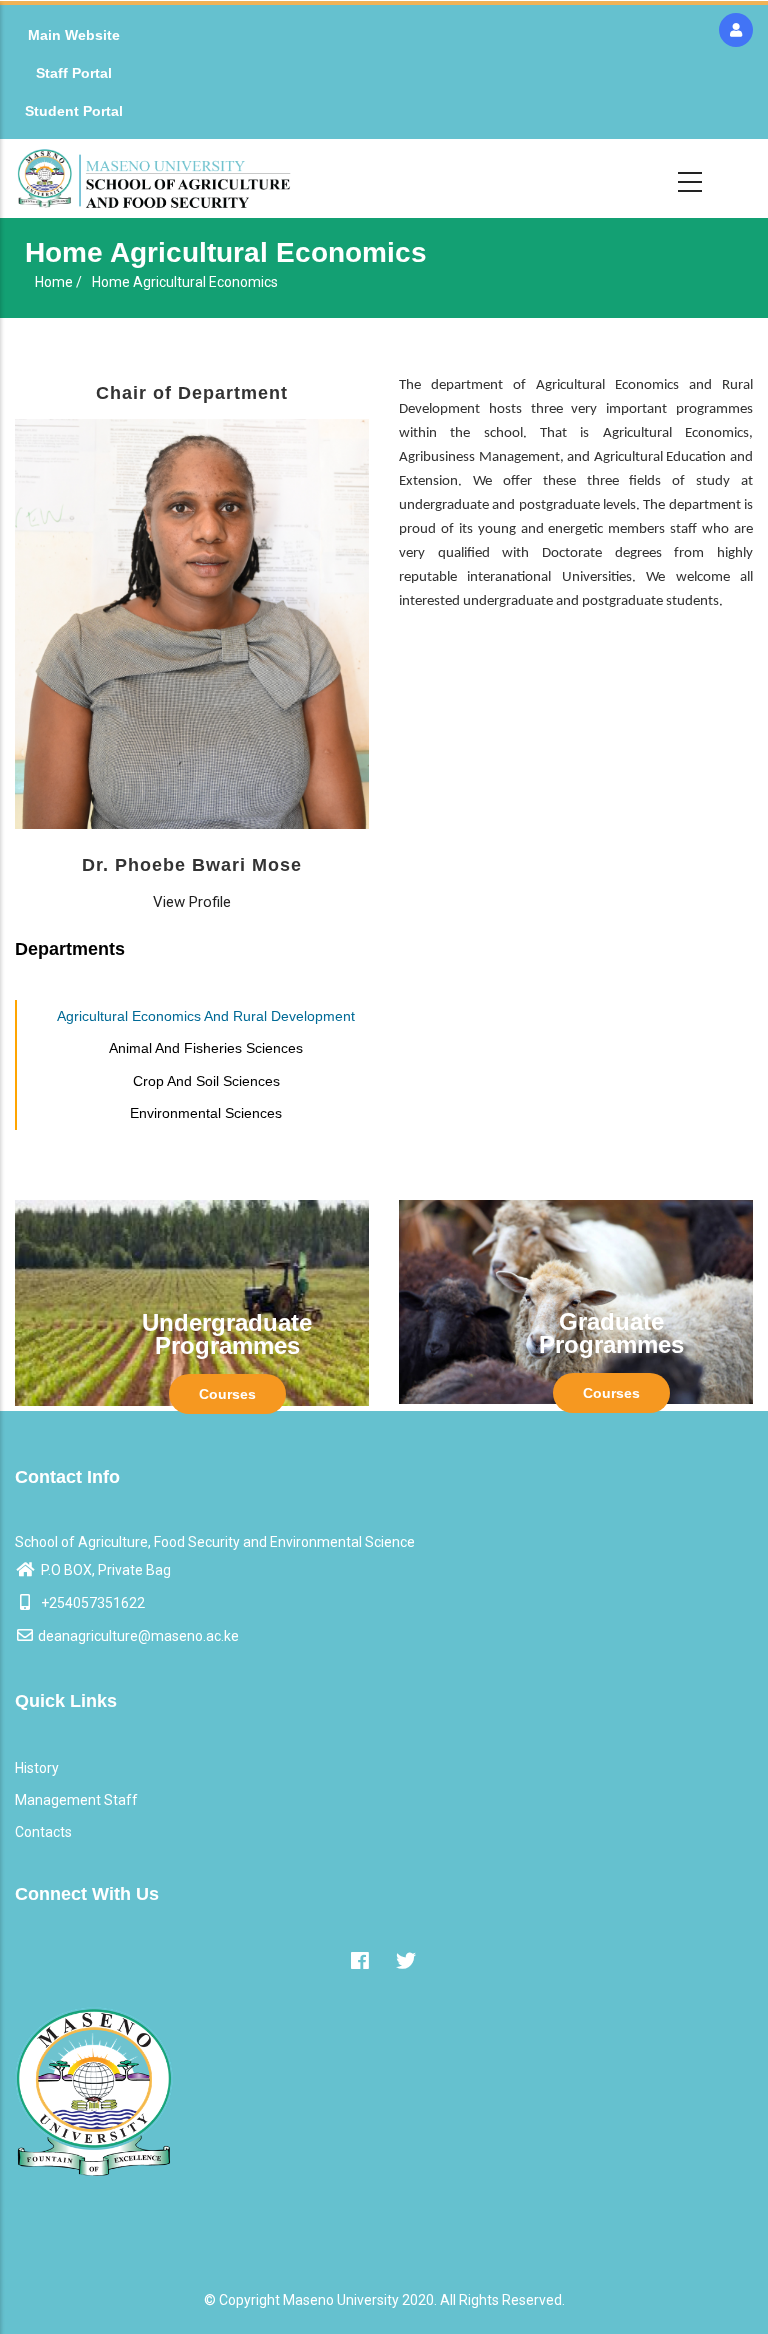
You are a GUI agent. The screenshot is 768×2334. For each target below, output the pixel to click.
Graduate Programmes (611, 1333)
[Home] (154, 178)
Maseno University (341, 2300)
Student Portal (74, 111)
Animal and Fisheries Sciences (206, 1048)
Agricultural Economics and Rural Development (206, 1016)
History (37, 1768)
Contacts (43, 1832)
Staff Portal (74, 73)
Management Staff (76, 1800)
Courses (227, 1394)
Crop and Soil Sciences (206, 1081)
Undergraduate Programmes (227, 1334)
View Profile (192, 902)
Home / (58, 282)
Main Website (74, 35)
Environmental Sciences (206, 1113)
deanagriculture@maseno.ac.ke (138, 1636)
